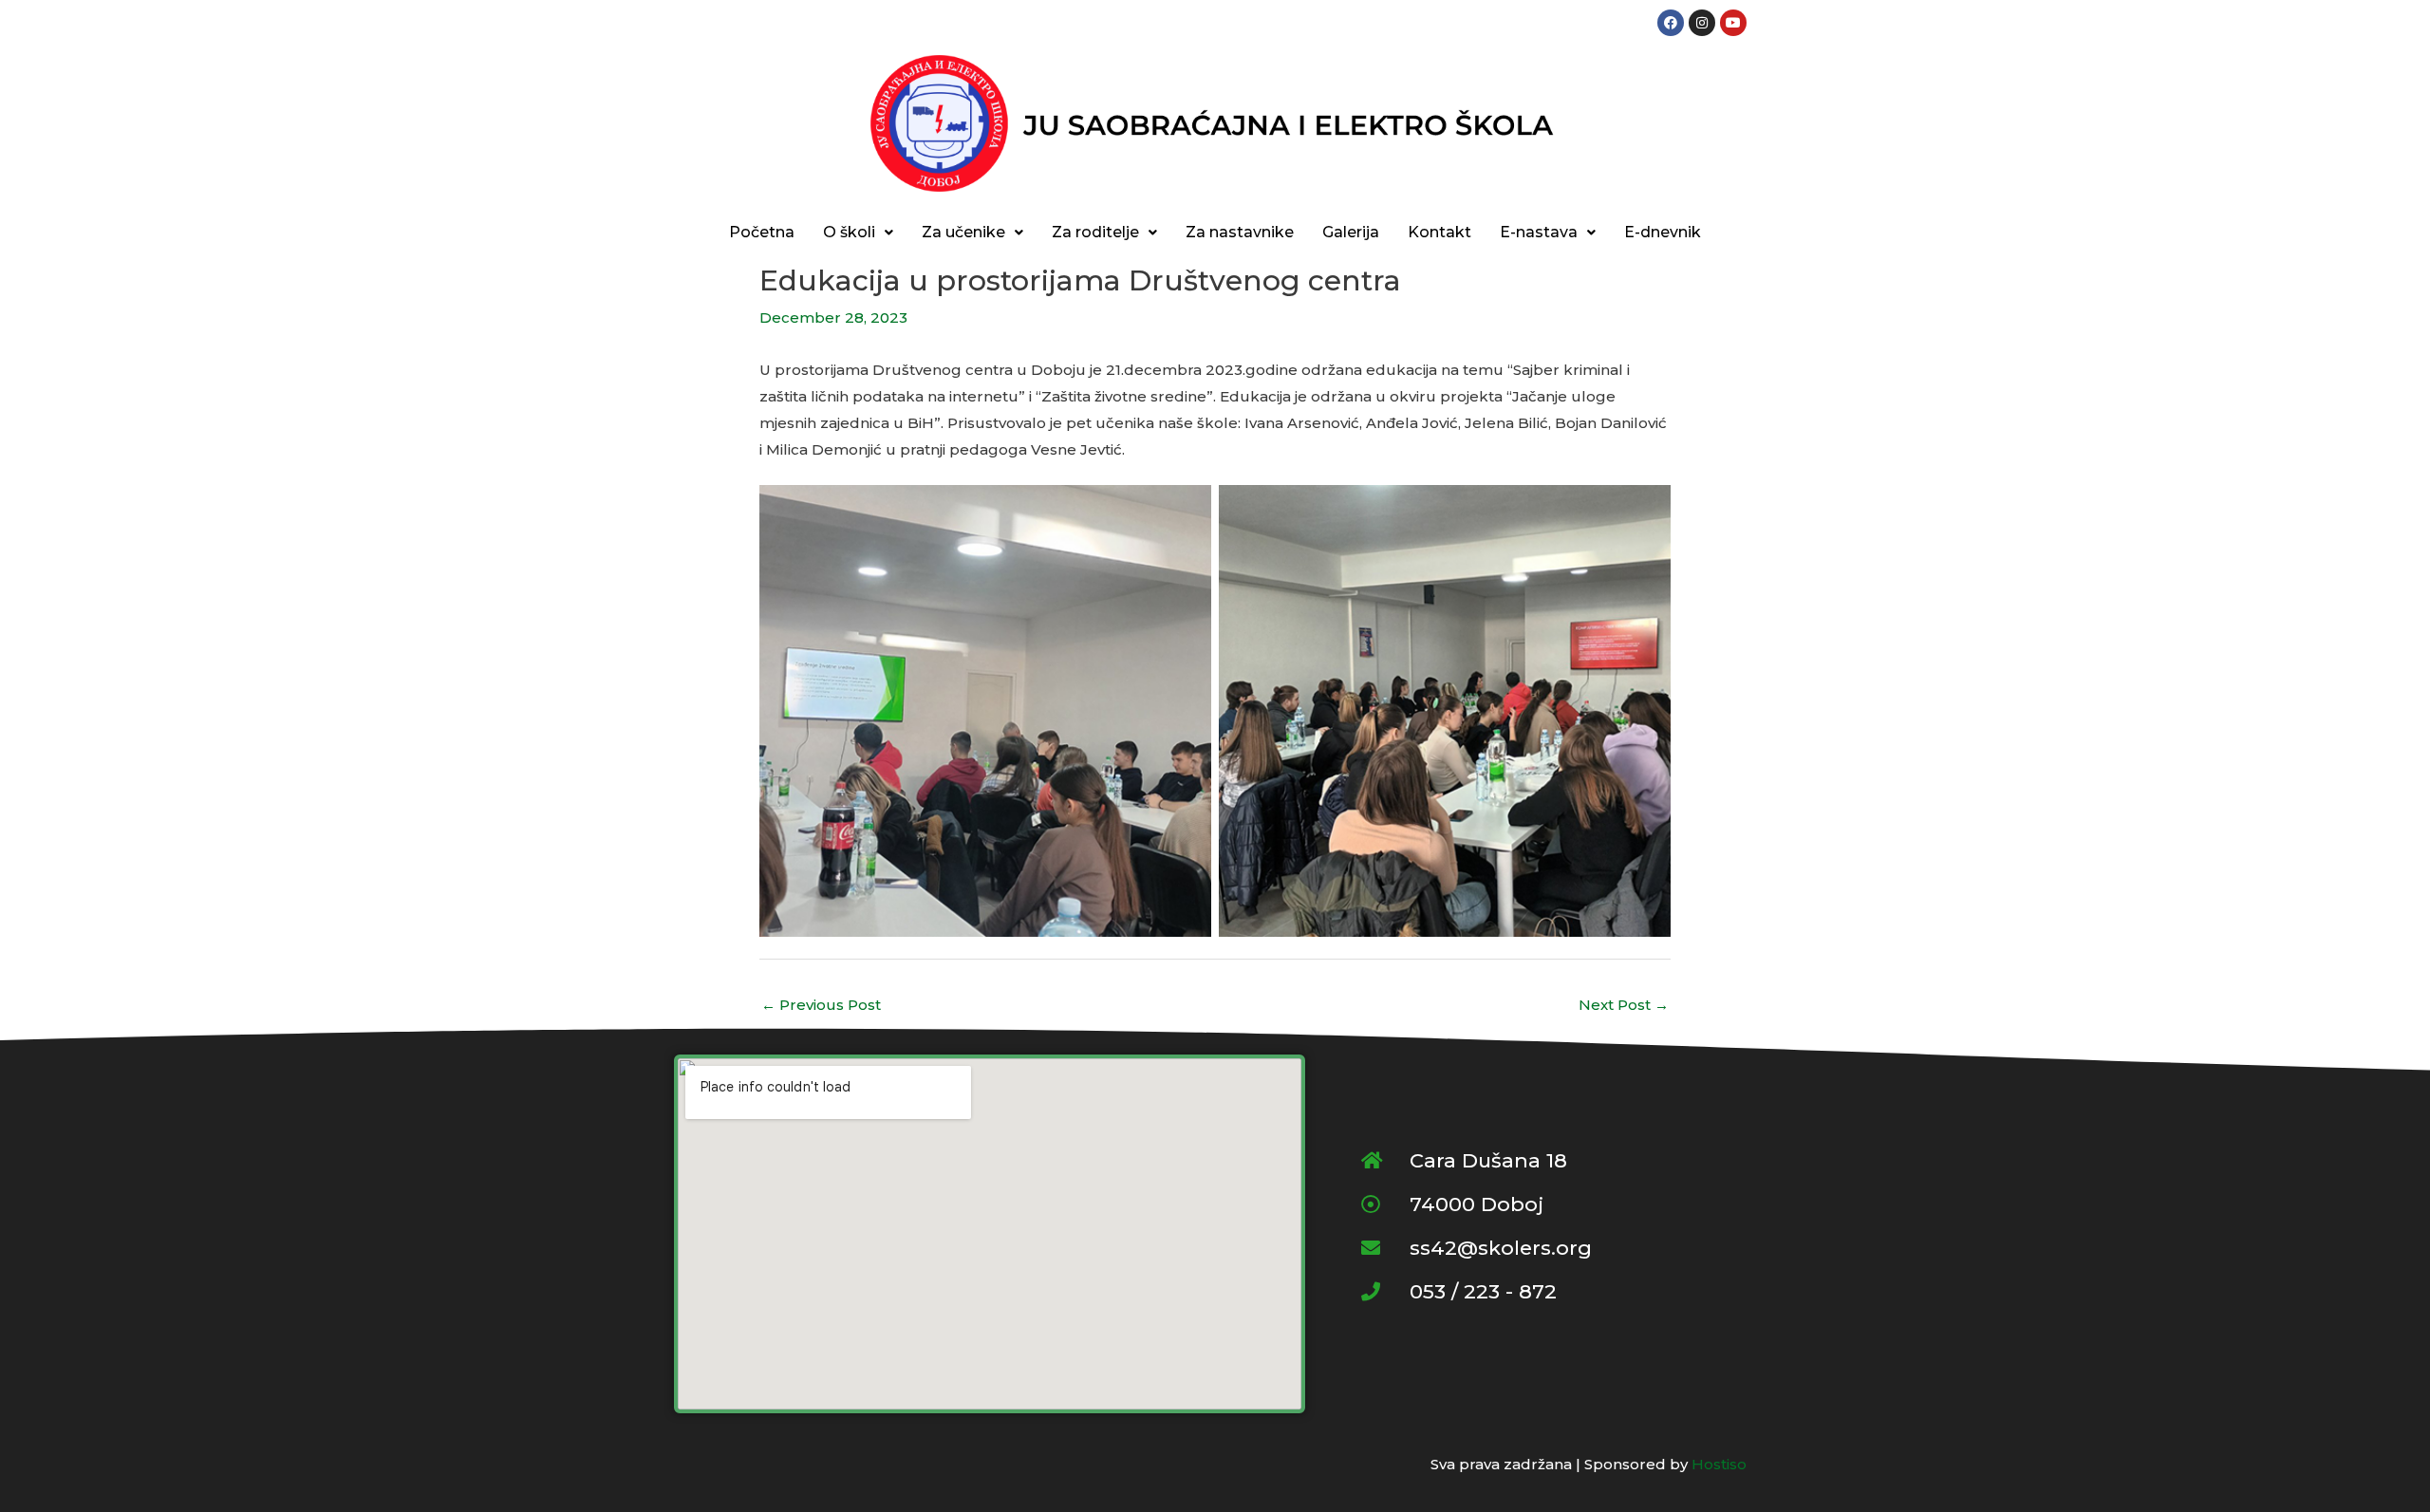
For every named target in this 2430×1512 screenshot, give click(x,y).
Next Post (1624, 1005)
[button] (858, 233)
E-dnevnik (1663, 232)
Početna (762, 232)
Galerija (1351, 232)
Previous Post (821, 1005)
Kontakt (1439, 232)
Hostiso (1719, 1464)
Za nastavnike (1240, 232)
